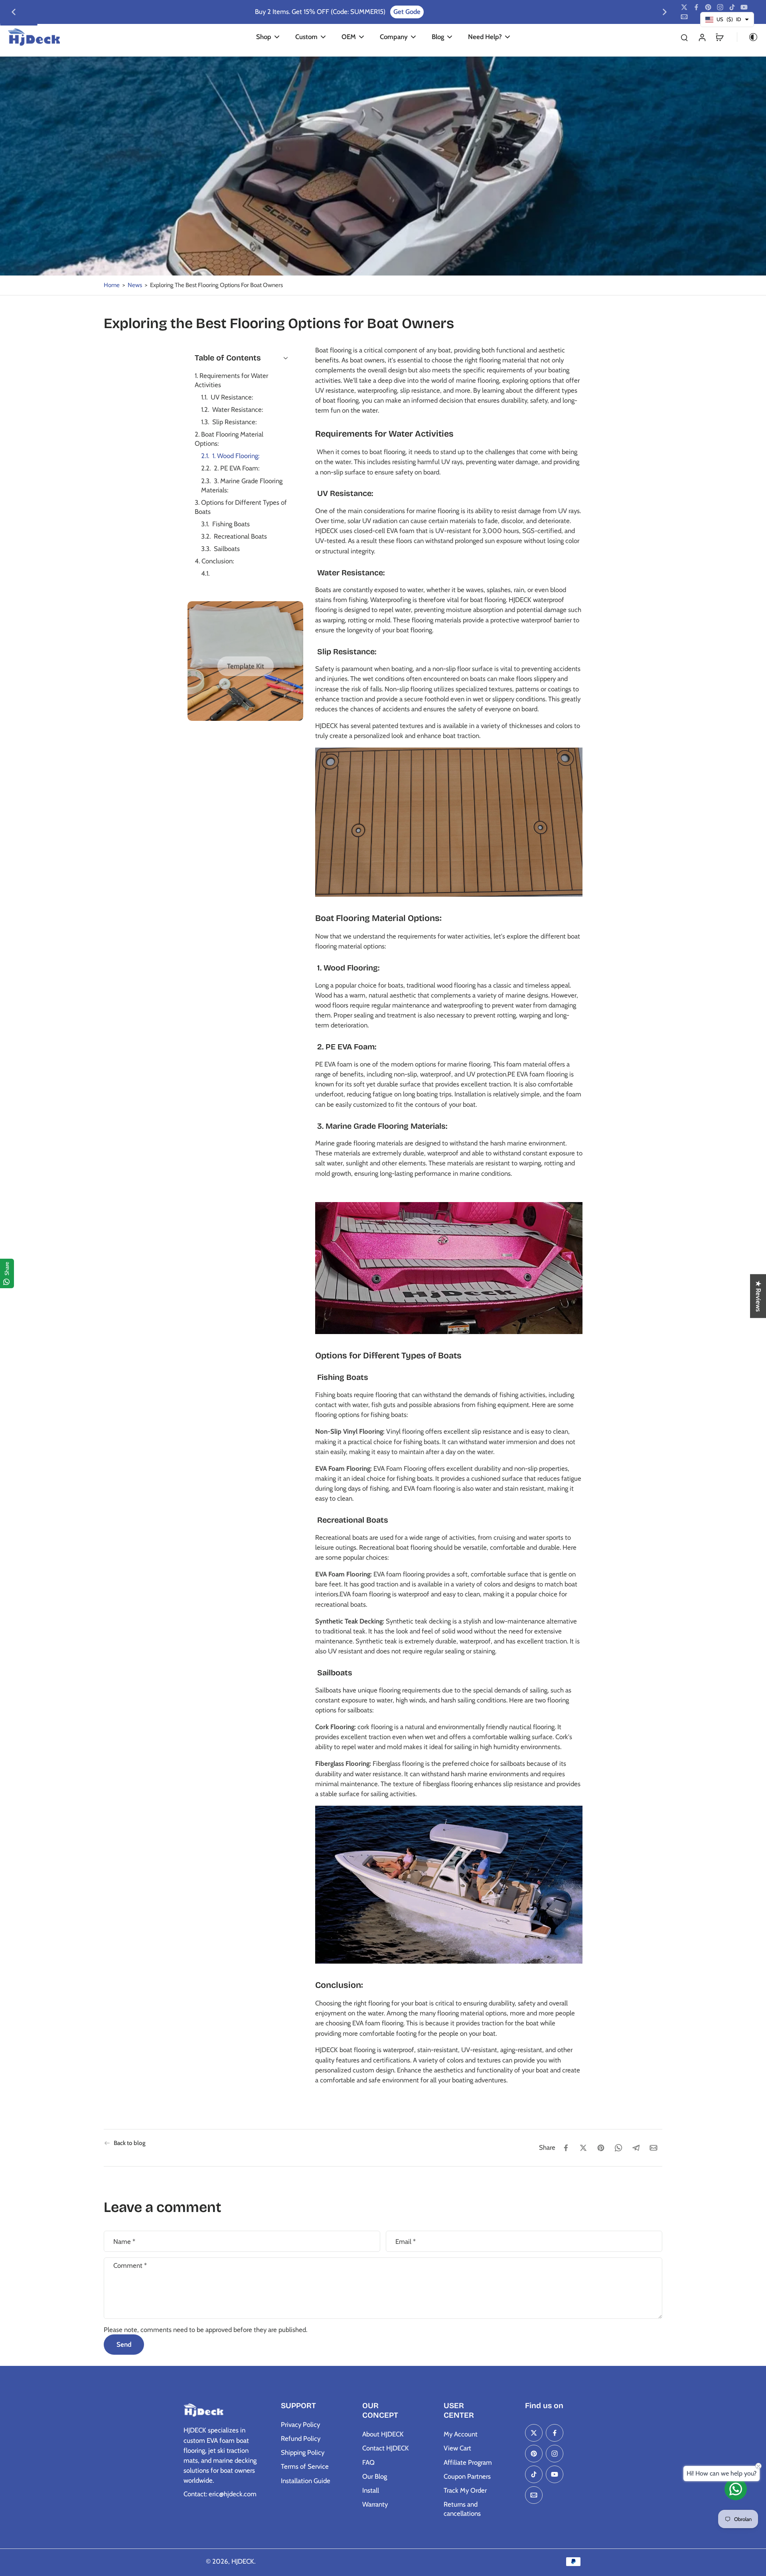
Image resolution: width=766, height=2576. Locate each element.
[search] (684, 37)
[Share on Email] (653, 2148)
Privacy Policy (300, 2424)
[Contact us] (736, 2489)
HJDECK (243, 2561)
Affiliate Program (468, 2462)
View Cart (457, 2448)
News (135, 285)
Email (406, 2241)
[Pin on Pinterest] (601, 2148)
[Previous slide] (14, 12)
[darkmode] (748, 37)
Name (124, 2241)
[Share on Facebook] (566, 2148)
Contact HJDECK (386, 2448)
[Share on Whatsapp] (618, 2148)
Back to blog (130, 2143)
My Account (461, 2434)
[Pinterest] (708, 7)
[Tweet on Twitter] (583, 2148)
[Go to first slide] (665, 12)
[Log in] (702, 37)
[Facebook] (696, 7)
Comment (130, 2265)
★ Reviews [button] (758, 1296)
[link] (246, 666)
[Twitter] (684, 7)
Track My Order (465, 2490)
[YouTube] (744, 7)
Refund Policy (301, 2438)
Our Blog (375, 2476)
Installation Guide (306, 2481)
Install (371, 2490)
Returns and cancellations (462, 2509)
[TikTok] (732, 7)
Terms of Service (305, 2466)
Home (112, 285)
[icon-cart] (719, 37)
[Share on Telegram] (636, 2148)
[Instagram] (720, 7)
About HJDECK (383, 2434)
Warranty (375, 2504)
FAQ (368, 2462)
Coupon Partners (467, 2476)
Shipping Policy (303, 2452)
